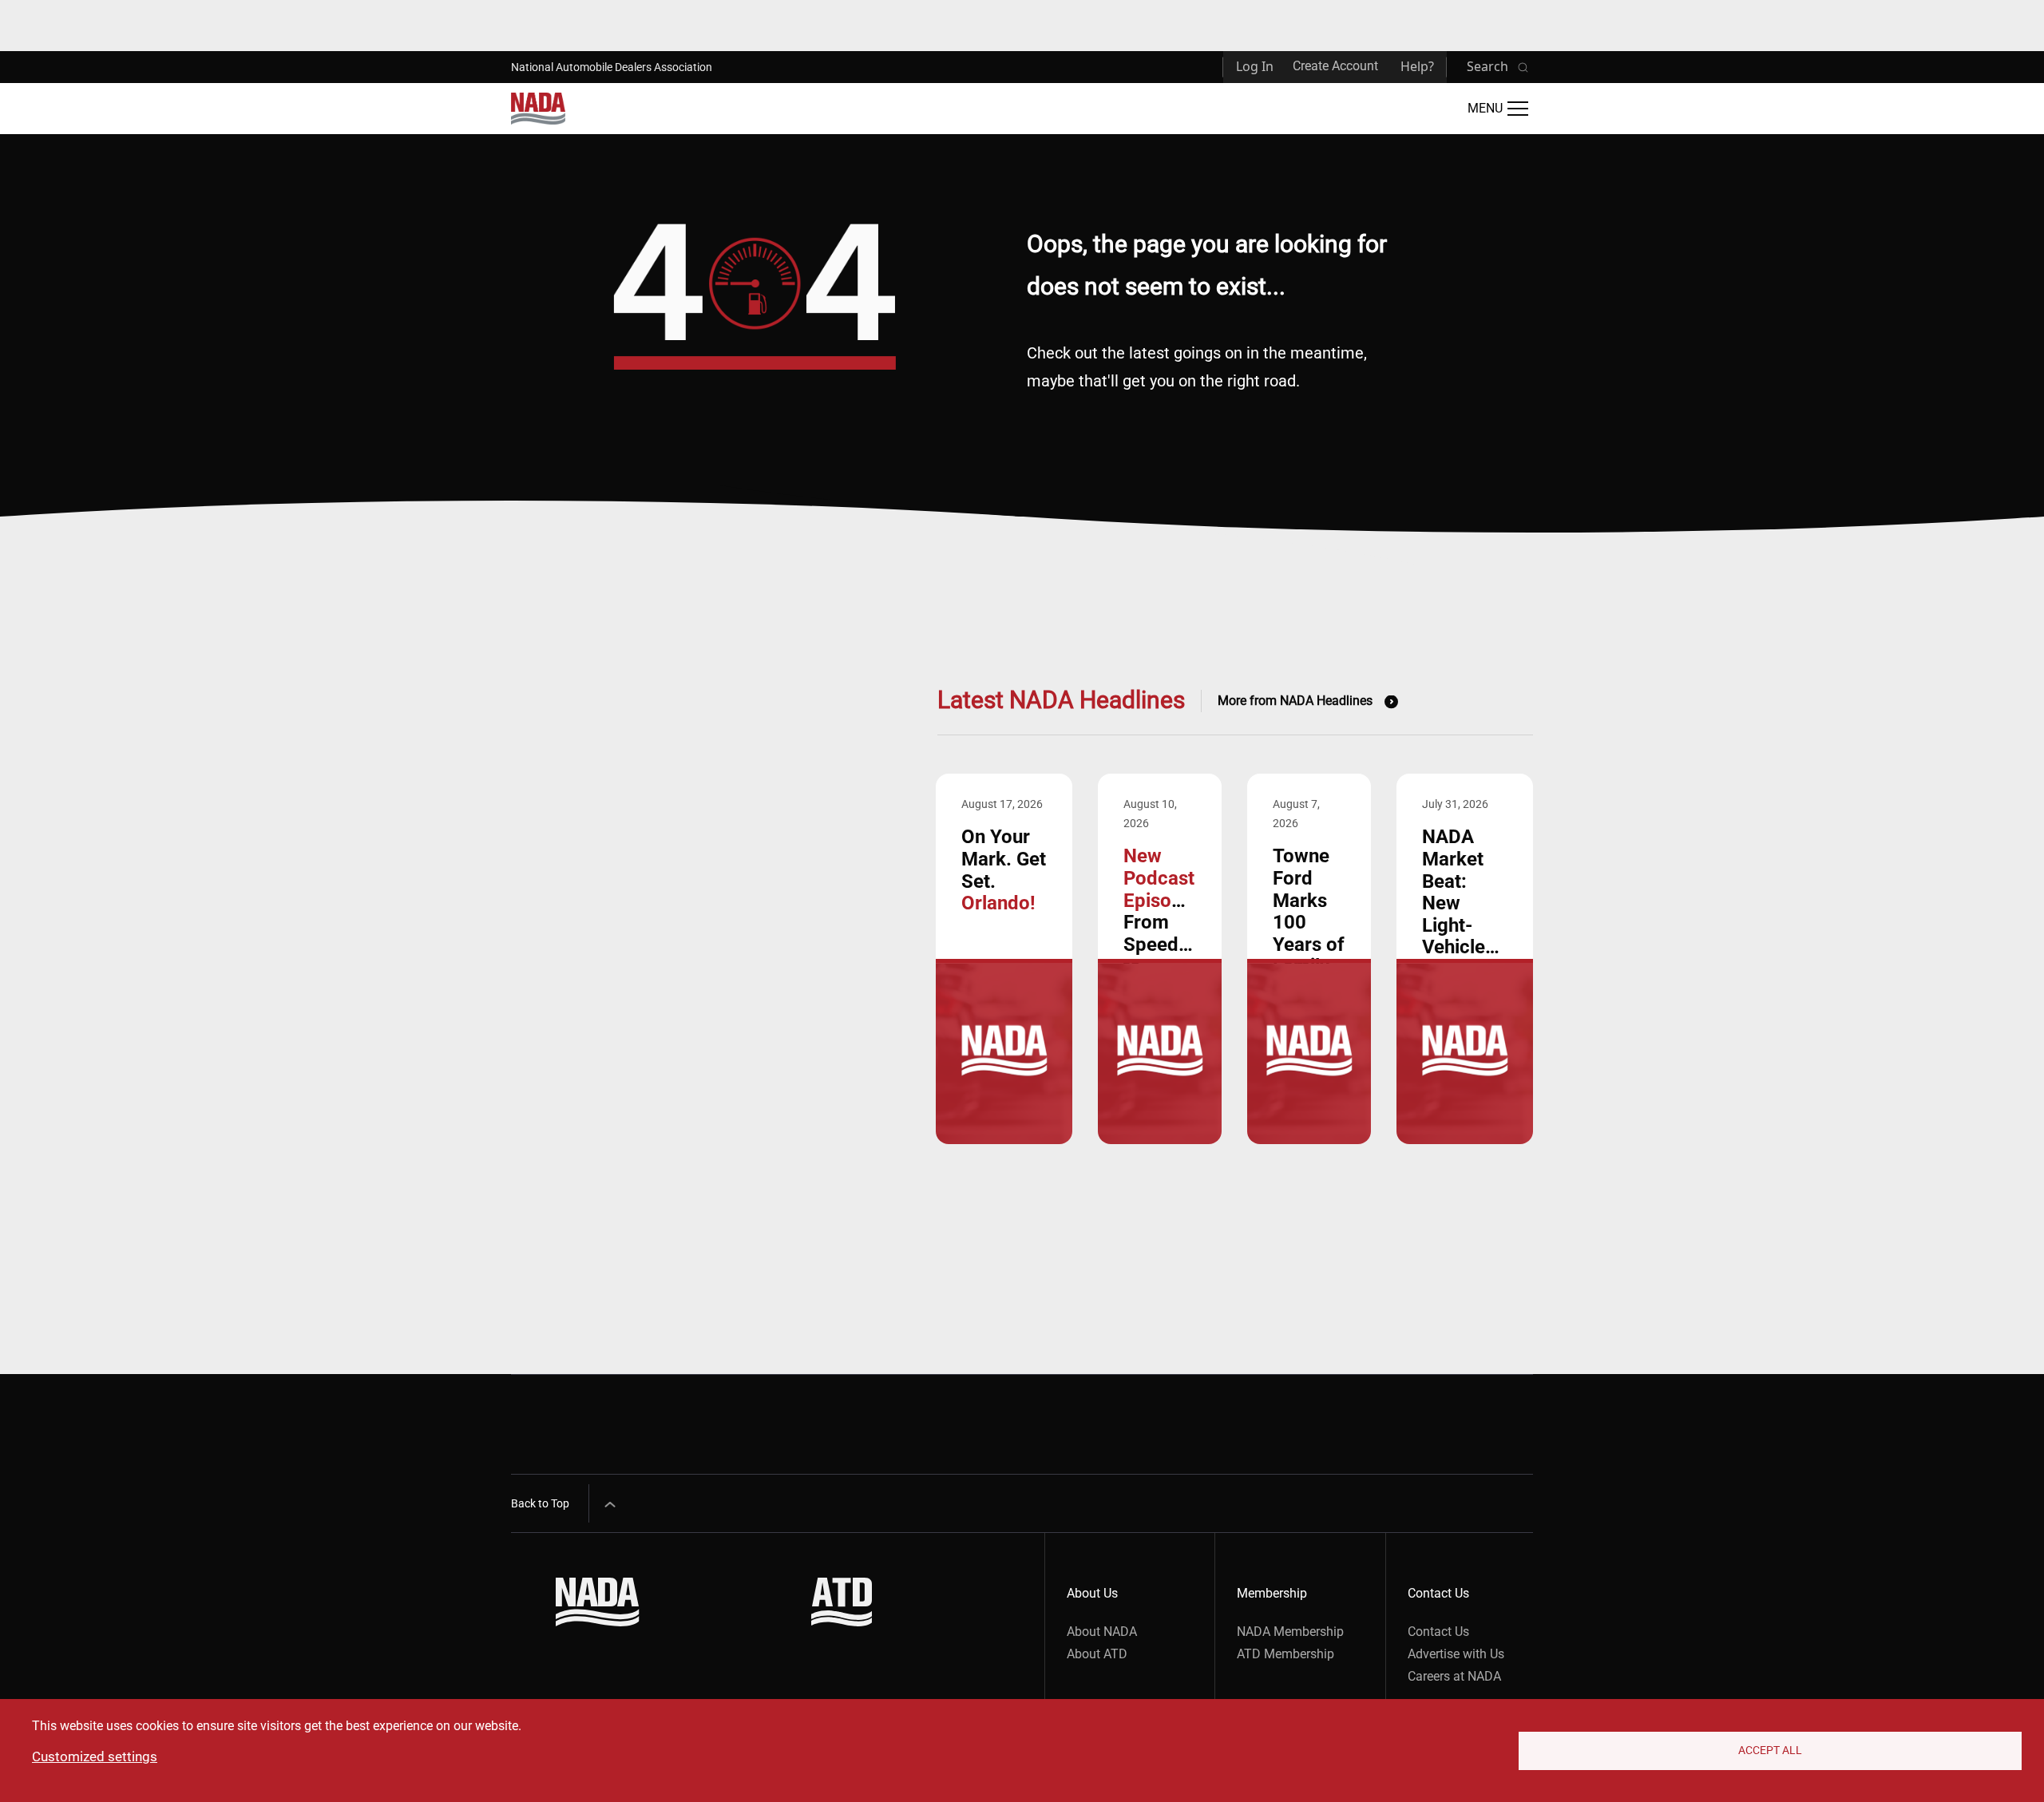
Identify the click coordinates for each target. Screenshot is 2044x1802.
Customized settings (95, 1756)
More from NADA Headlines (1295, 701)
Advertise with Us (1456, 1654)
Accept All (1770, 1750)
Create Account (1335, 66)
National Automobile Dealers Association (612, 67)
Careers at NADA (1454, 1676)
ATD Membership (1285, 1654)
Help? (1417, 66)
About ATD (1097, 1654)
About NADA (1102, 1632)
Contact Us (1438, 1632)
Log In (1255, 66)
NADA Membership (1290, 1632)
